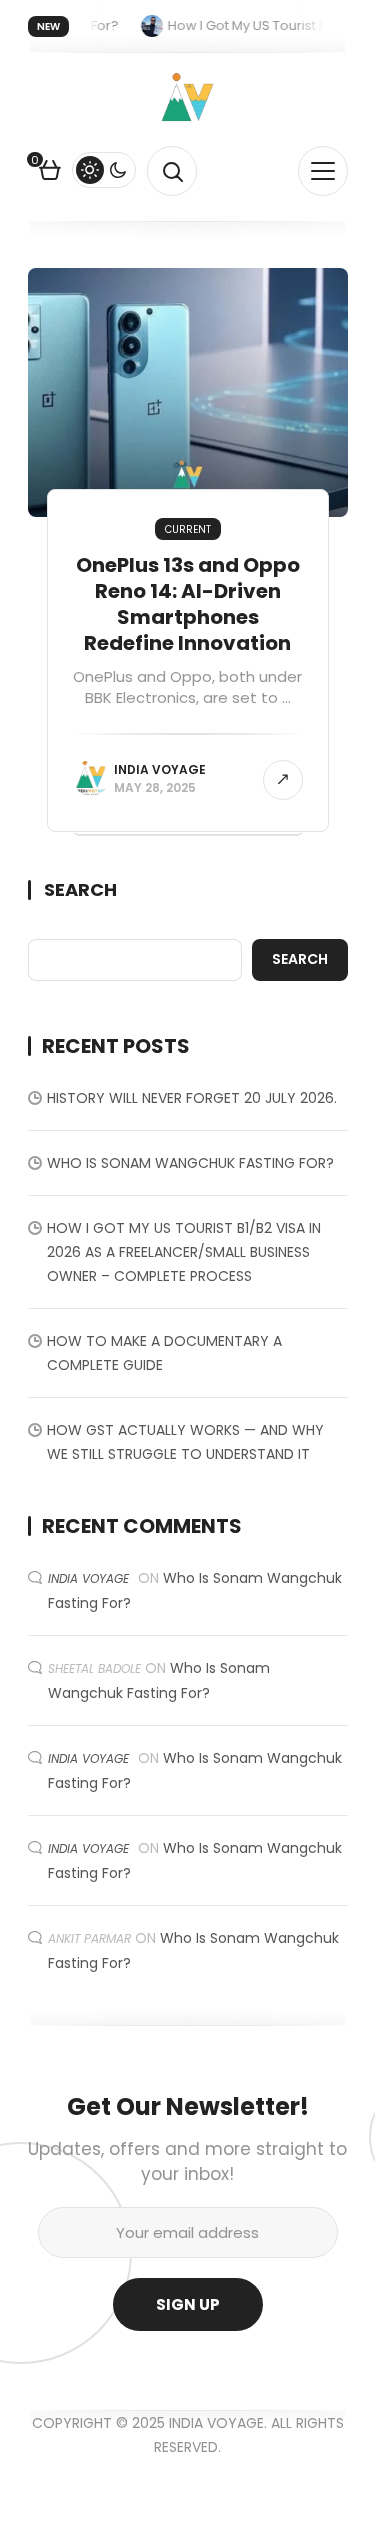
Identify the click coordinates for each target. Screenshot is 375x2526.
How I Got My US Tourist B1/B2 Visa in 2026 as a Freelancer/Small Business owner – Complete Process (184, 1252)
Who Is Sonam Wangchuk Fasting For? (190, 1163)
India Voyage (160, 769)
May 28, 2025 (155, 787)
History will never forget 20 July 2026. (192, 1098)
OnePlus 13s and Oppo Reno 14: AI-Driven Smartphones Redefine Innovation (188, 604)
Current (188, 529)
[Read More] (283, 780)
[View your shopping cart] (50, 173)
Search (80, 890)
